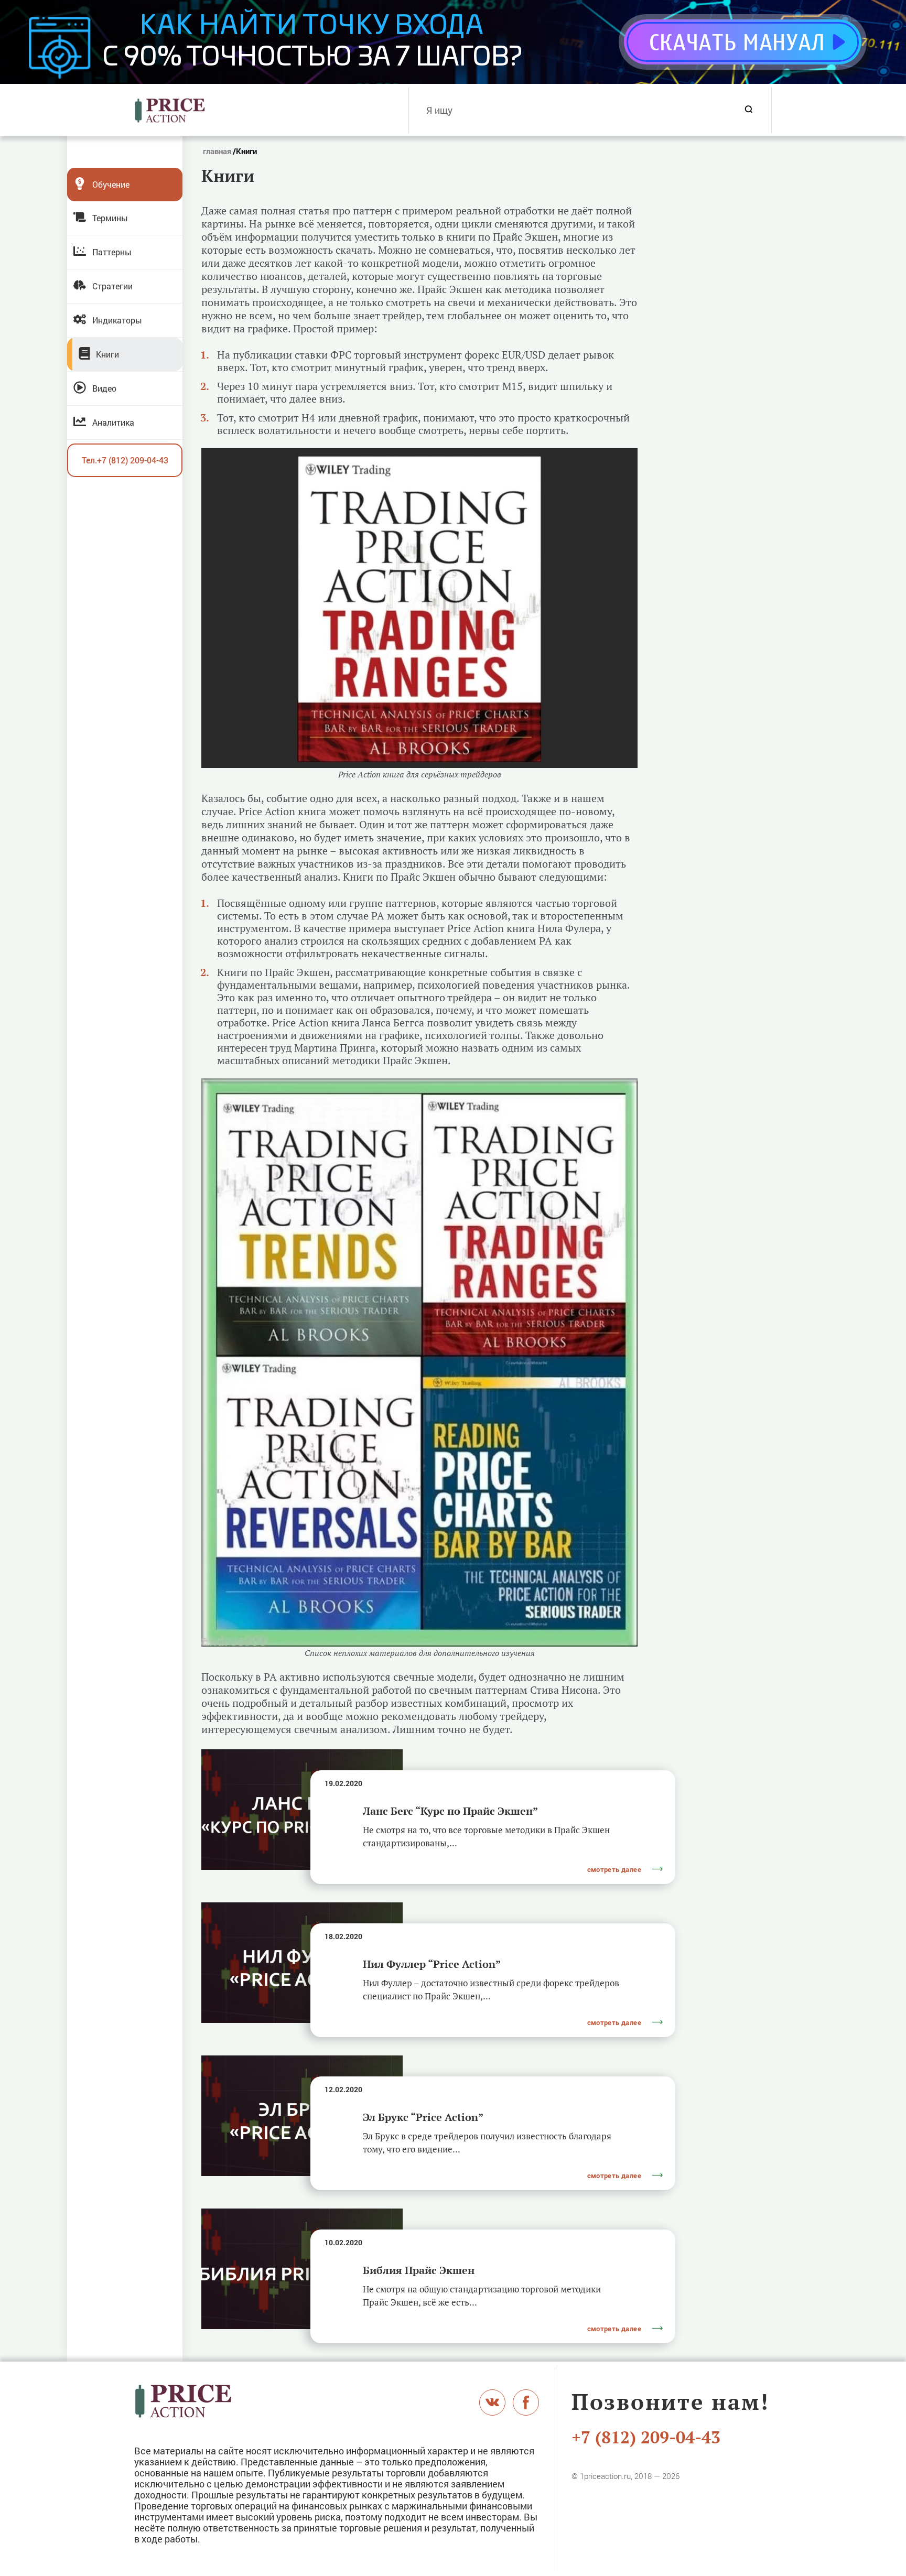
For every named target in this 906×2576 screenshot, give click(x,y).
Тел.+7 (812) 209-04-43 (125, 460)
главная (217, 151)
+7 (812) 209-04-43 (646, 2437)
